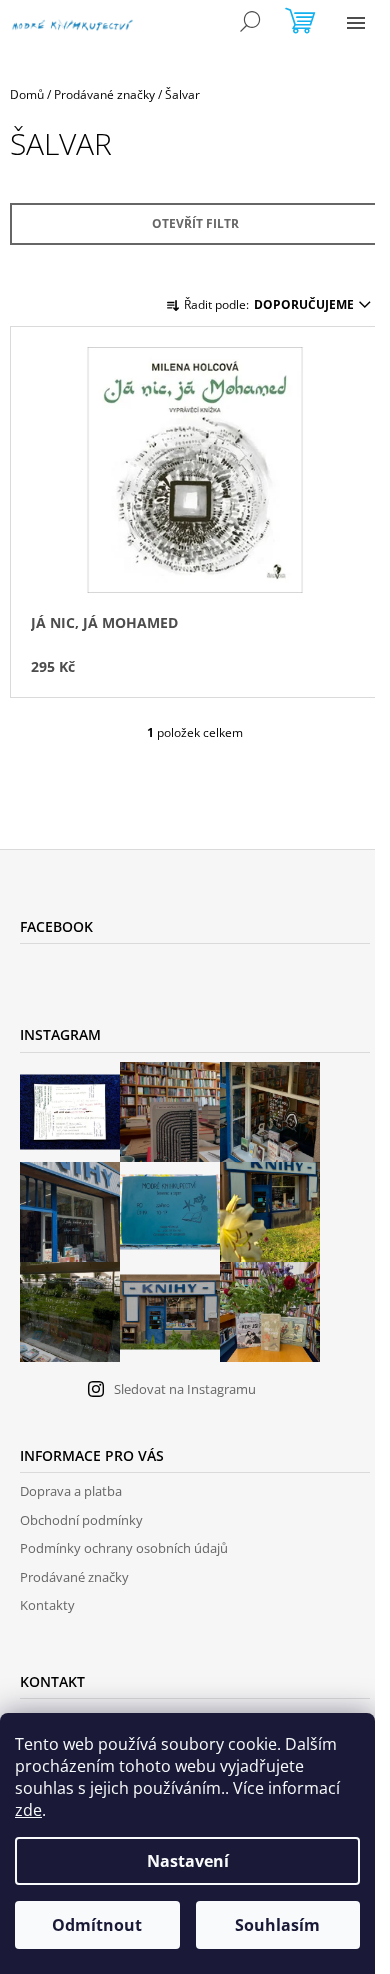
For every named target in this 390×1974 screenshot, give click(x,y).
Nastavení (188, 1861)
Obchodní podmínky (81, 1520)
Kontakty (47, 1605)
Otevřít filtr (195, 223)
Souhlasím (277, 1925)
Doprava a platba (71, 1491)
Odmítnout (97, 1925)
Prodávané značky (74, 1577)
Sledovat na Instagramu (185, 1389)
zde (28, 1810)
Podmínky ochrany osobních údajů (124, 1548)
